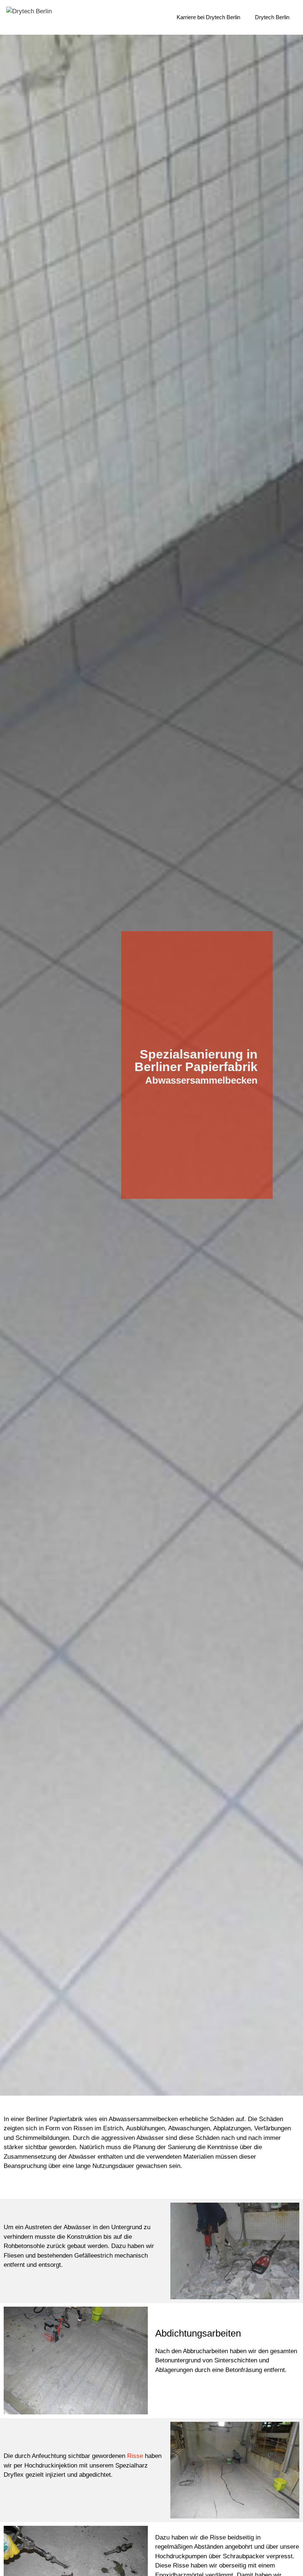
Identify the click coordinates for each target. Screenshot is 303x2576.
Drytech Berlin (272, 17)
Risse (135, 2456)
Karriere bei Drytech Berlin (208, 17)
